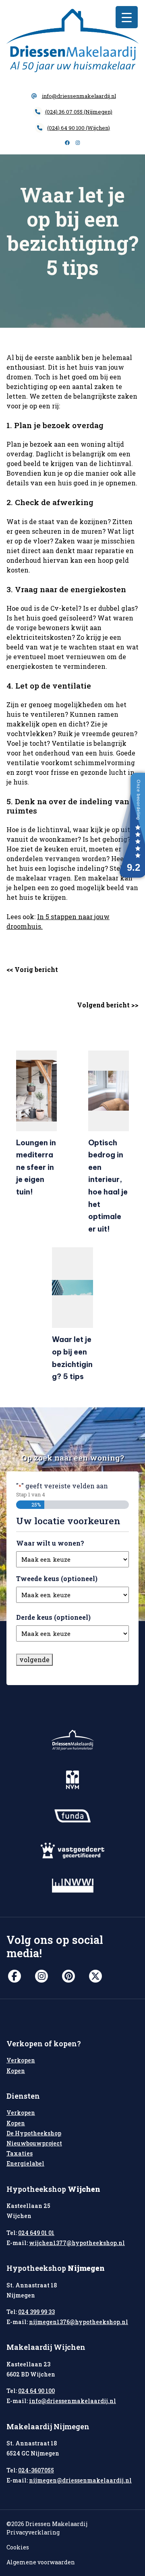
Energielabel (25, 2163)
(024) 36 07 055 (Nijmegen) (79, 112)
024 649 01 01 (36, 2233)
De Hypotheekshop (34, 2133)
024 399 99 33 (36, 2312)
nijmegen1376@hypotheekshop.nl (79, 2322)
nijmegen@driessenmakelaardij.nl (80, 2480)
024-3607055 (36, 2470)
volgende (34, 1659)
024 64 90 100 (36, 2391)
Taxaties (20, 2153)
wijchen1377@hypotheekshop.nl (77, 2243)
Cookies (18, 2547)
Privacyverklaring (33, 2532)
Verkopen (21, 2060)
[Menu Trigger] (127, 17)
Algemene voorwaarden (41, 2562)
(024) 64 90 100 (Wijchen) (79, 128)
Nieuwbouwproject (34, 2143)
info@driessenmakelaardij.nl (79, 96)
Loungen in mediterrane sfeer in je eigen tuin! (36, 1167)
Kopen (16, 2071)
